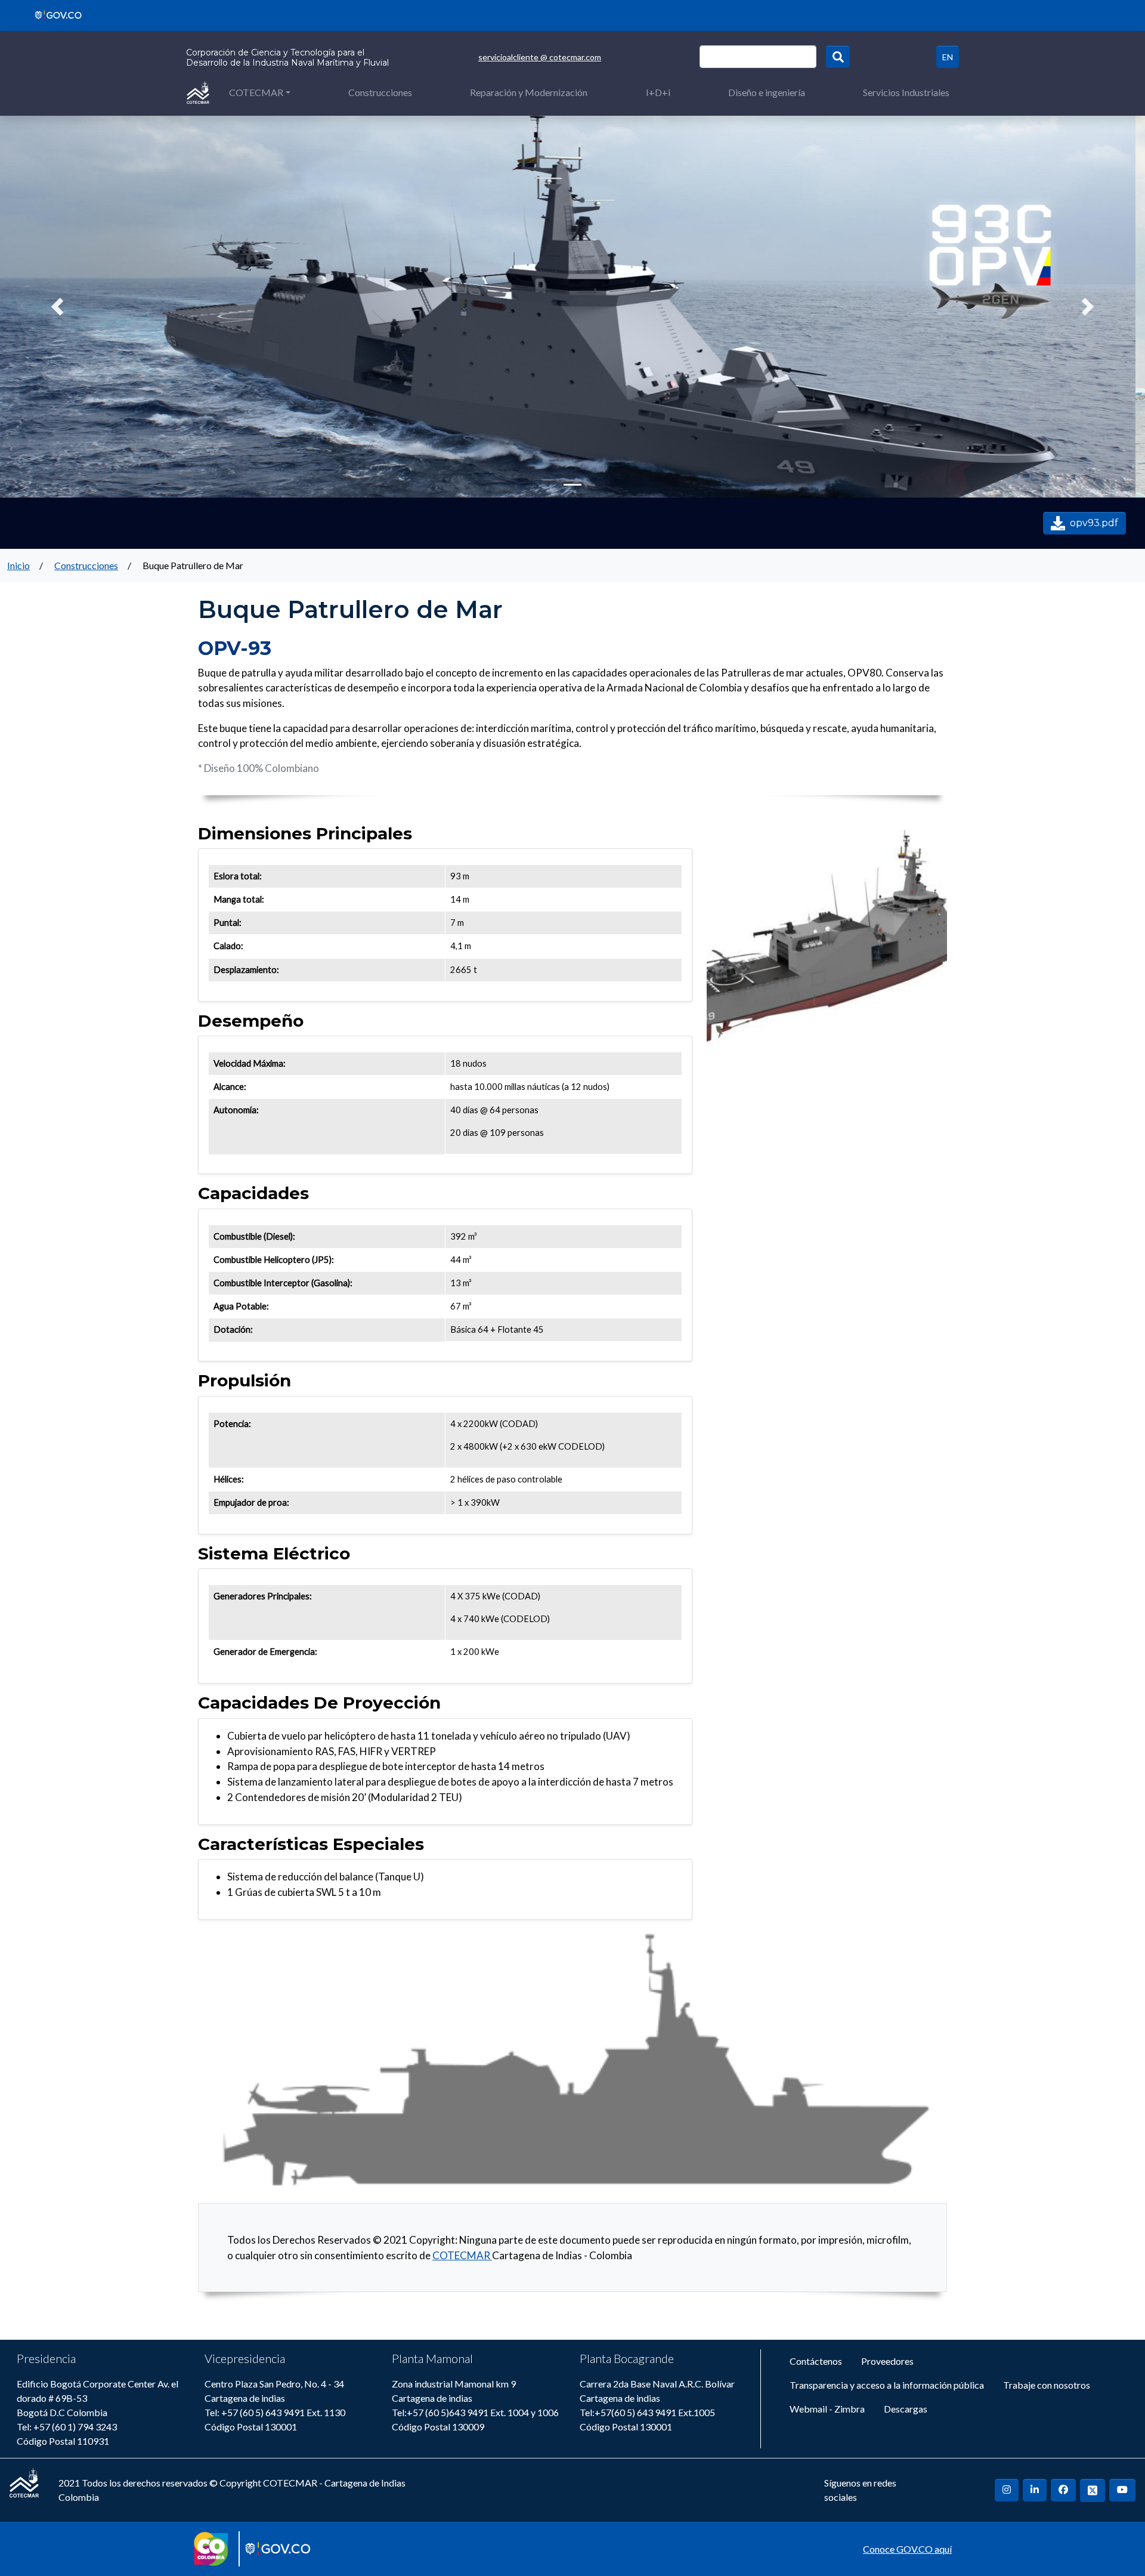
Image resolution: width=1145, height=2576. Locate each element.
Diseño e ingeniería (767, 92)
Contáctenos (816, 2361)
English (948, 57)
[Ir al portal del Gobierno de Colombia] (54, 14)
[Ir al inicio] (198, 92)
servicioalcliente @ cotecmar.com (540, 57)
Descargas (906, 2409)
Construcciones (380, 92)
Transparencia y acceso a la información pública (887, 2385)
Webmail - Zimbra (827, 2409)
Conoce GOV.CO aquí (907, 2549)
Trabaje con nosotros (1047, 2385)
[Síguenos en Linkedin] (1035, 2490)
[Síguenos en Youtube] (1122, 2490)
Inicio (18, 565)
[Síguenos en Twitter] (1093, 2490)
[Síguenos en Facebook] (1063, 2490)
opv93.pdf (1094, 523)
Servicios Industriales (906, 92)
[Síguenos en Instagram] (1007, 2490)
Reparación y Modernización (529, 92)
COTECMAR (256, 92)
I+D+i (658, 92)
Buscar (838, 57)
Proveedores (887, 2361)
